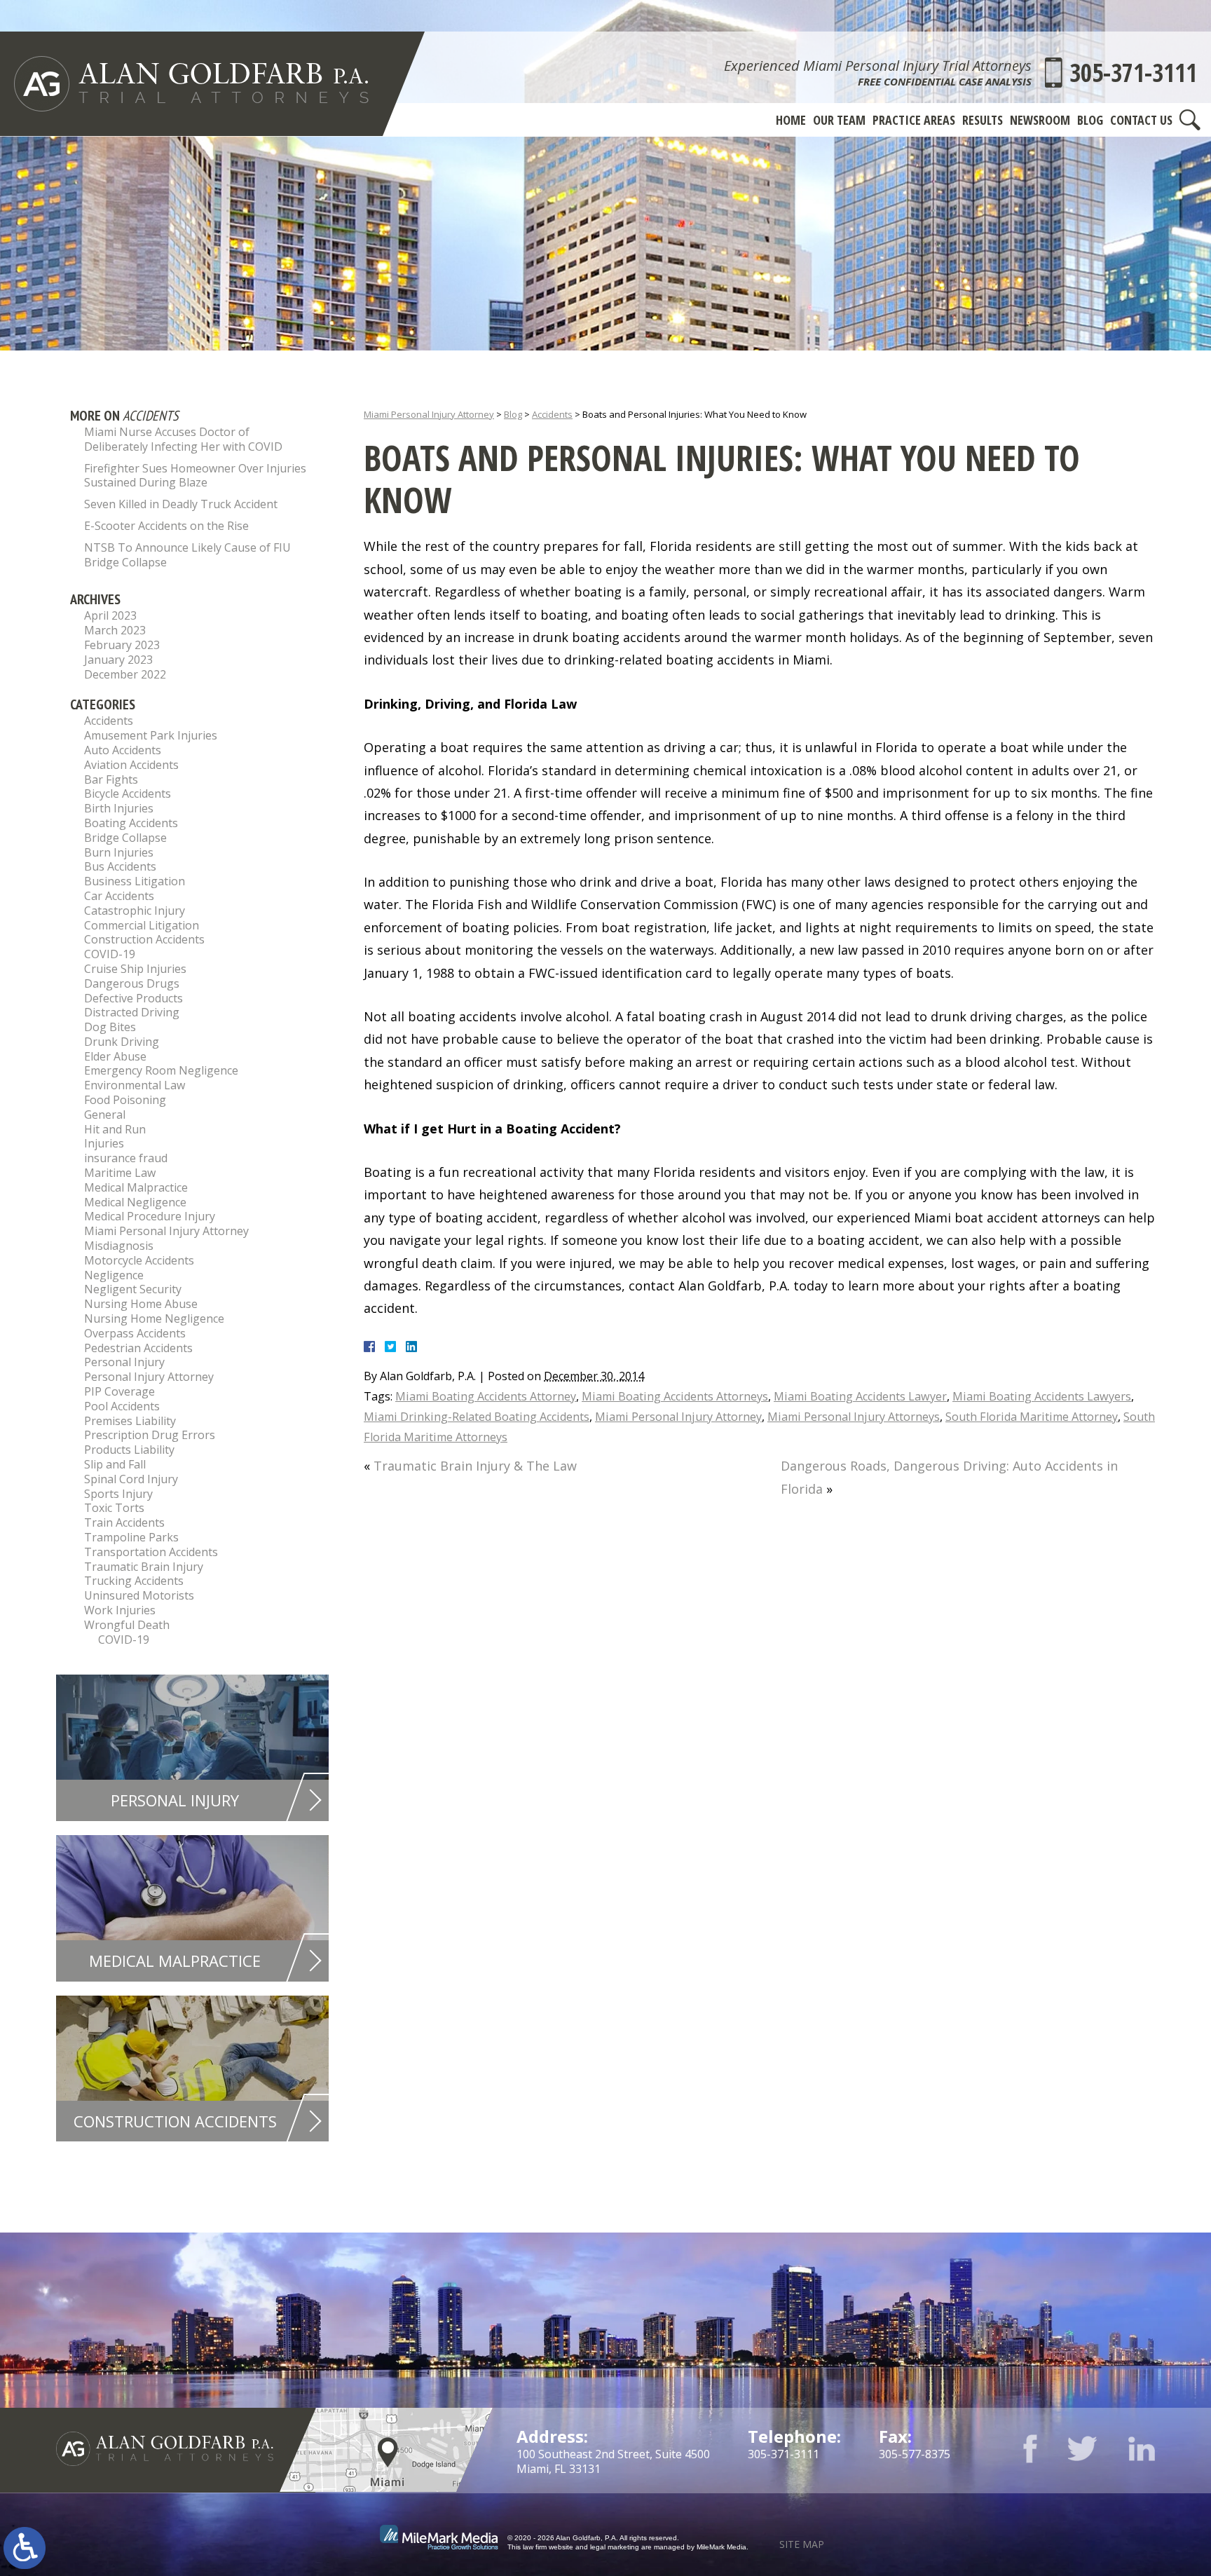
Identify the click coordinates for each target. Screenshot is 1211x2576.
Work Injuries (120, 1610)
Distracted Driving (132, 1012)
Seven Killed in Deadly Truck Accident (181, 504)
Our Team (839, 120)
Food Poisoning (125, 1100)
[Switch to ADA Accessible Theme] (25, 2548)
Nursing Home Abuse (141, 1304)
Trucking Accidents (134, 1581)
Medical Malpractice (136, 1187)
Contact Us (1141, 120)
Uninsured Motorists (139, 1595)
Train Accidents (124, 1522)
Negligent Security (133, 1289)
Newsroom (1040, 120)
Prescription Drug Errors (150, 1435)
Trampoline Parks (131, 1537)
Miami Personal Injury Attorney (429, 414)
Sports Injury (118, 1494)
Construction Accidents (144, 939)
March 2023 (115, 630)
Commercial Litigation (142, 925)
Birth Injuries (119, 808)
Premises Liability (130, 1421)
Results (983, 120)
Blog (1090, 120)
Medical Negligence (135, 1202)
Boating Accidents (131, 823)
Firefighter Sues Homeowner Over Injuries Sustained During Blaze (195, 476)
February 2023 (122, 645)
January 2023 (118, 660)
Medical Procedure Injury (150, 1216)
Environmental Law (135, 1085)
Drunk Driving (122, 1042)
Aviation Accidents (131, 765)
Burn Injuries (119, 852)
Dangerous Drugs (132, 983)
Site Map (802, 2544)
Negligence (114, 1275)
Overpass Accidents (135, 1333)
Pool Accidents (122, 1406)
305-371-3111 (1133, 73)
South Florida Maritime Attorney (1032, 1417)
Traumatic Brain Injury (144, 1567)
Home (791, 120)
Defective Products (134, 998)
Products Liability (129, 1450)
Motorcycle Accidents (139, 1260)
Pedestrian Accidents (138, 1348)
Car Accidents (119, 896)
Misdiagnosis (119, 1246)
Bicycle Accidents (128, 793)
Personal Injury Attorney (149, 1377)
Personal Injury (124, 1362)
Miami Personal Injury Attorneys (854, 1417)
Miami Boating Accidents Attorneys (675, 1396)
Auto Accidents (123, 750)
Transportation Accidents (151, 1552)
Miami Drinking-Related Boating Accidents (477, 1417)
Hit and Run (115, 1129)
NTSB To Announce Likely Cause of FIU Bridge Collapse (187, 555)
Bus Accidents (120, 866)
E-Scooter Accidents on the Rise (166, 526)
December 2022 (125, 674)
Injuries (104, 1143)
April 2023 (110, 615)
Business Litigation (135, 881)
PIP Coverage (119, 1391)
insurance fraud (126, 1158)
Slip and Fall (115, 1464)
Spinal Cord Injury (131, 1479)
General (105, 1115)
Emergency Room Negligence (161, 1070)
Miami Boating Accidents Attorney (486, 1396)
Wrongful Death (127, 1625)
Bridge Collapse (125, 838)
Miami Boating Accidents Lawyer (860, 1396)
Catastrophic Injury (135, 911)
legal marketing (615, 2547)
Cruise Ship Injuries (135, 969)
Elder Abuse (115, 1056)
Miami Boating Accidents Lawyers (1042, 1396)
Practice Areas (914, 120)
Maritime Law (120, 1173)
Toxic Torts (114, 1508)
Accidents (552, 414)
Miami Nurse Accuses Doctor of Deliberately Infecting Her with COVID (183, 439)
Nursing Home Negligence (154, 1318)
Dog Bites (110, 1027)
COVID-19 (110, 954)
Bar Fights (111, 779)
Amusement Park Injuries (151, 735)
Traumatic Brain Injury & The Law (475, 1466)
